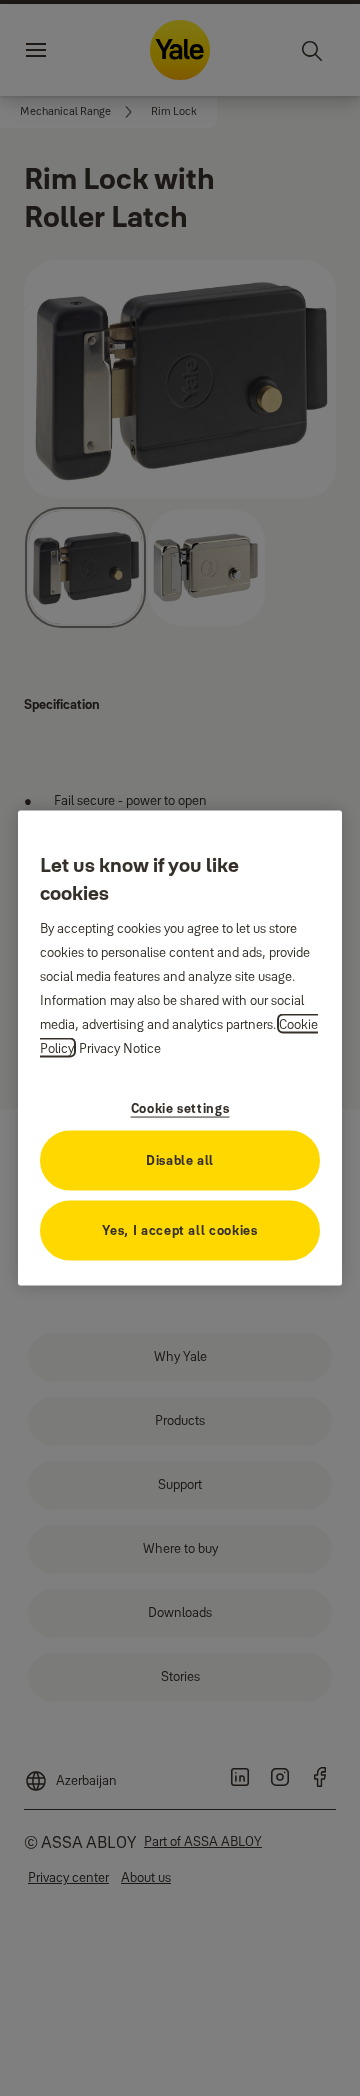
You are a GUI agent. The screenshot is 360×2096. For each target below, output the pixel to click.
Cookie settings (180, 1107)
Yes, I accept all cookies (179, 1229)
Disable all (180, 1159)
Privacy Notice (120, 1047)
